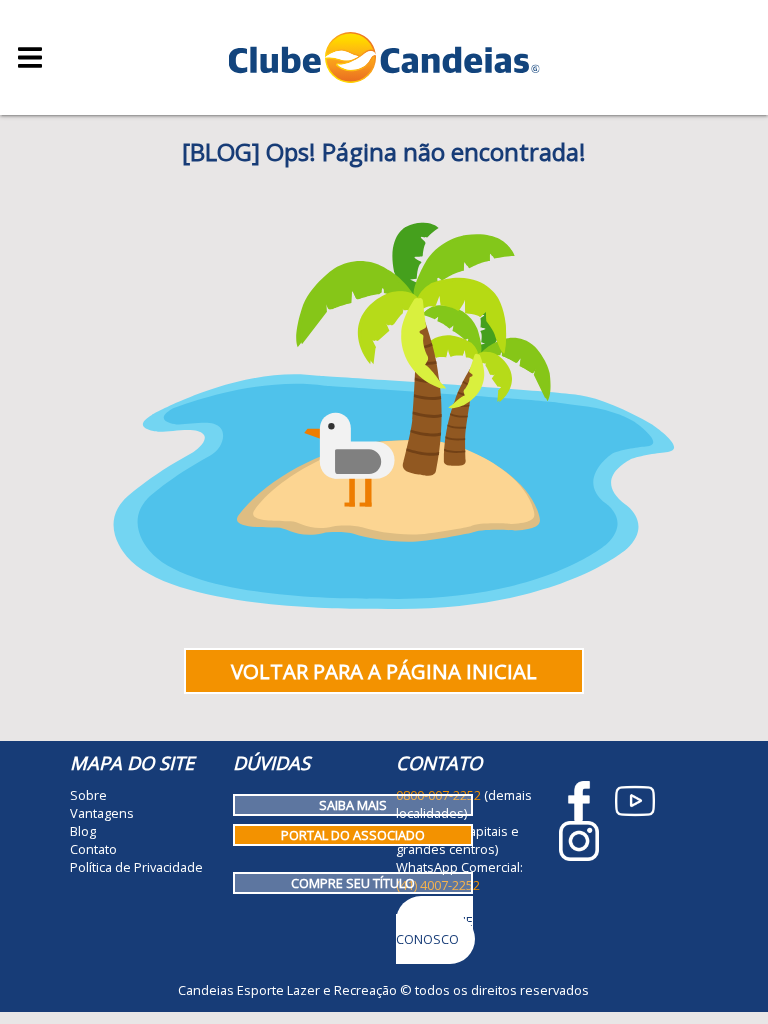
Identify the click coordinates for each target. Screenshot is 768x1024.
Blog (83, 831)
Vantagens (102, 813)
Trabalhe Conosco (434, 930)
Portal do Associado (353, 835)
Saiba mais (353, 805)
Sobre (88, 795)
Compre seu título (353, 883)
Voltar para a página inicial (384, 671)
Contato (93, 849)
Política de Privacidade (136, 867)
